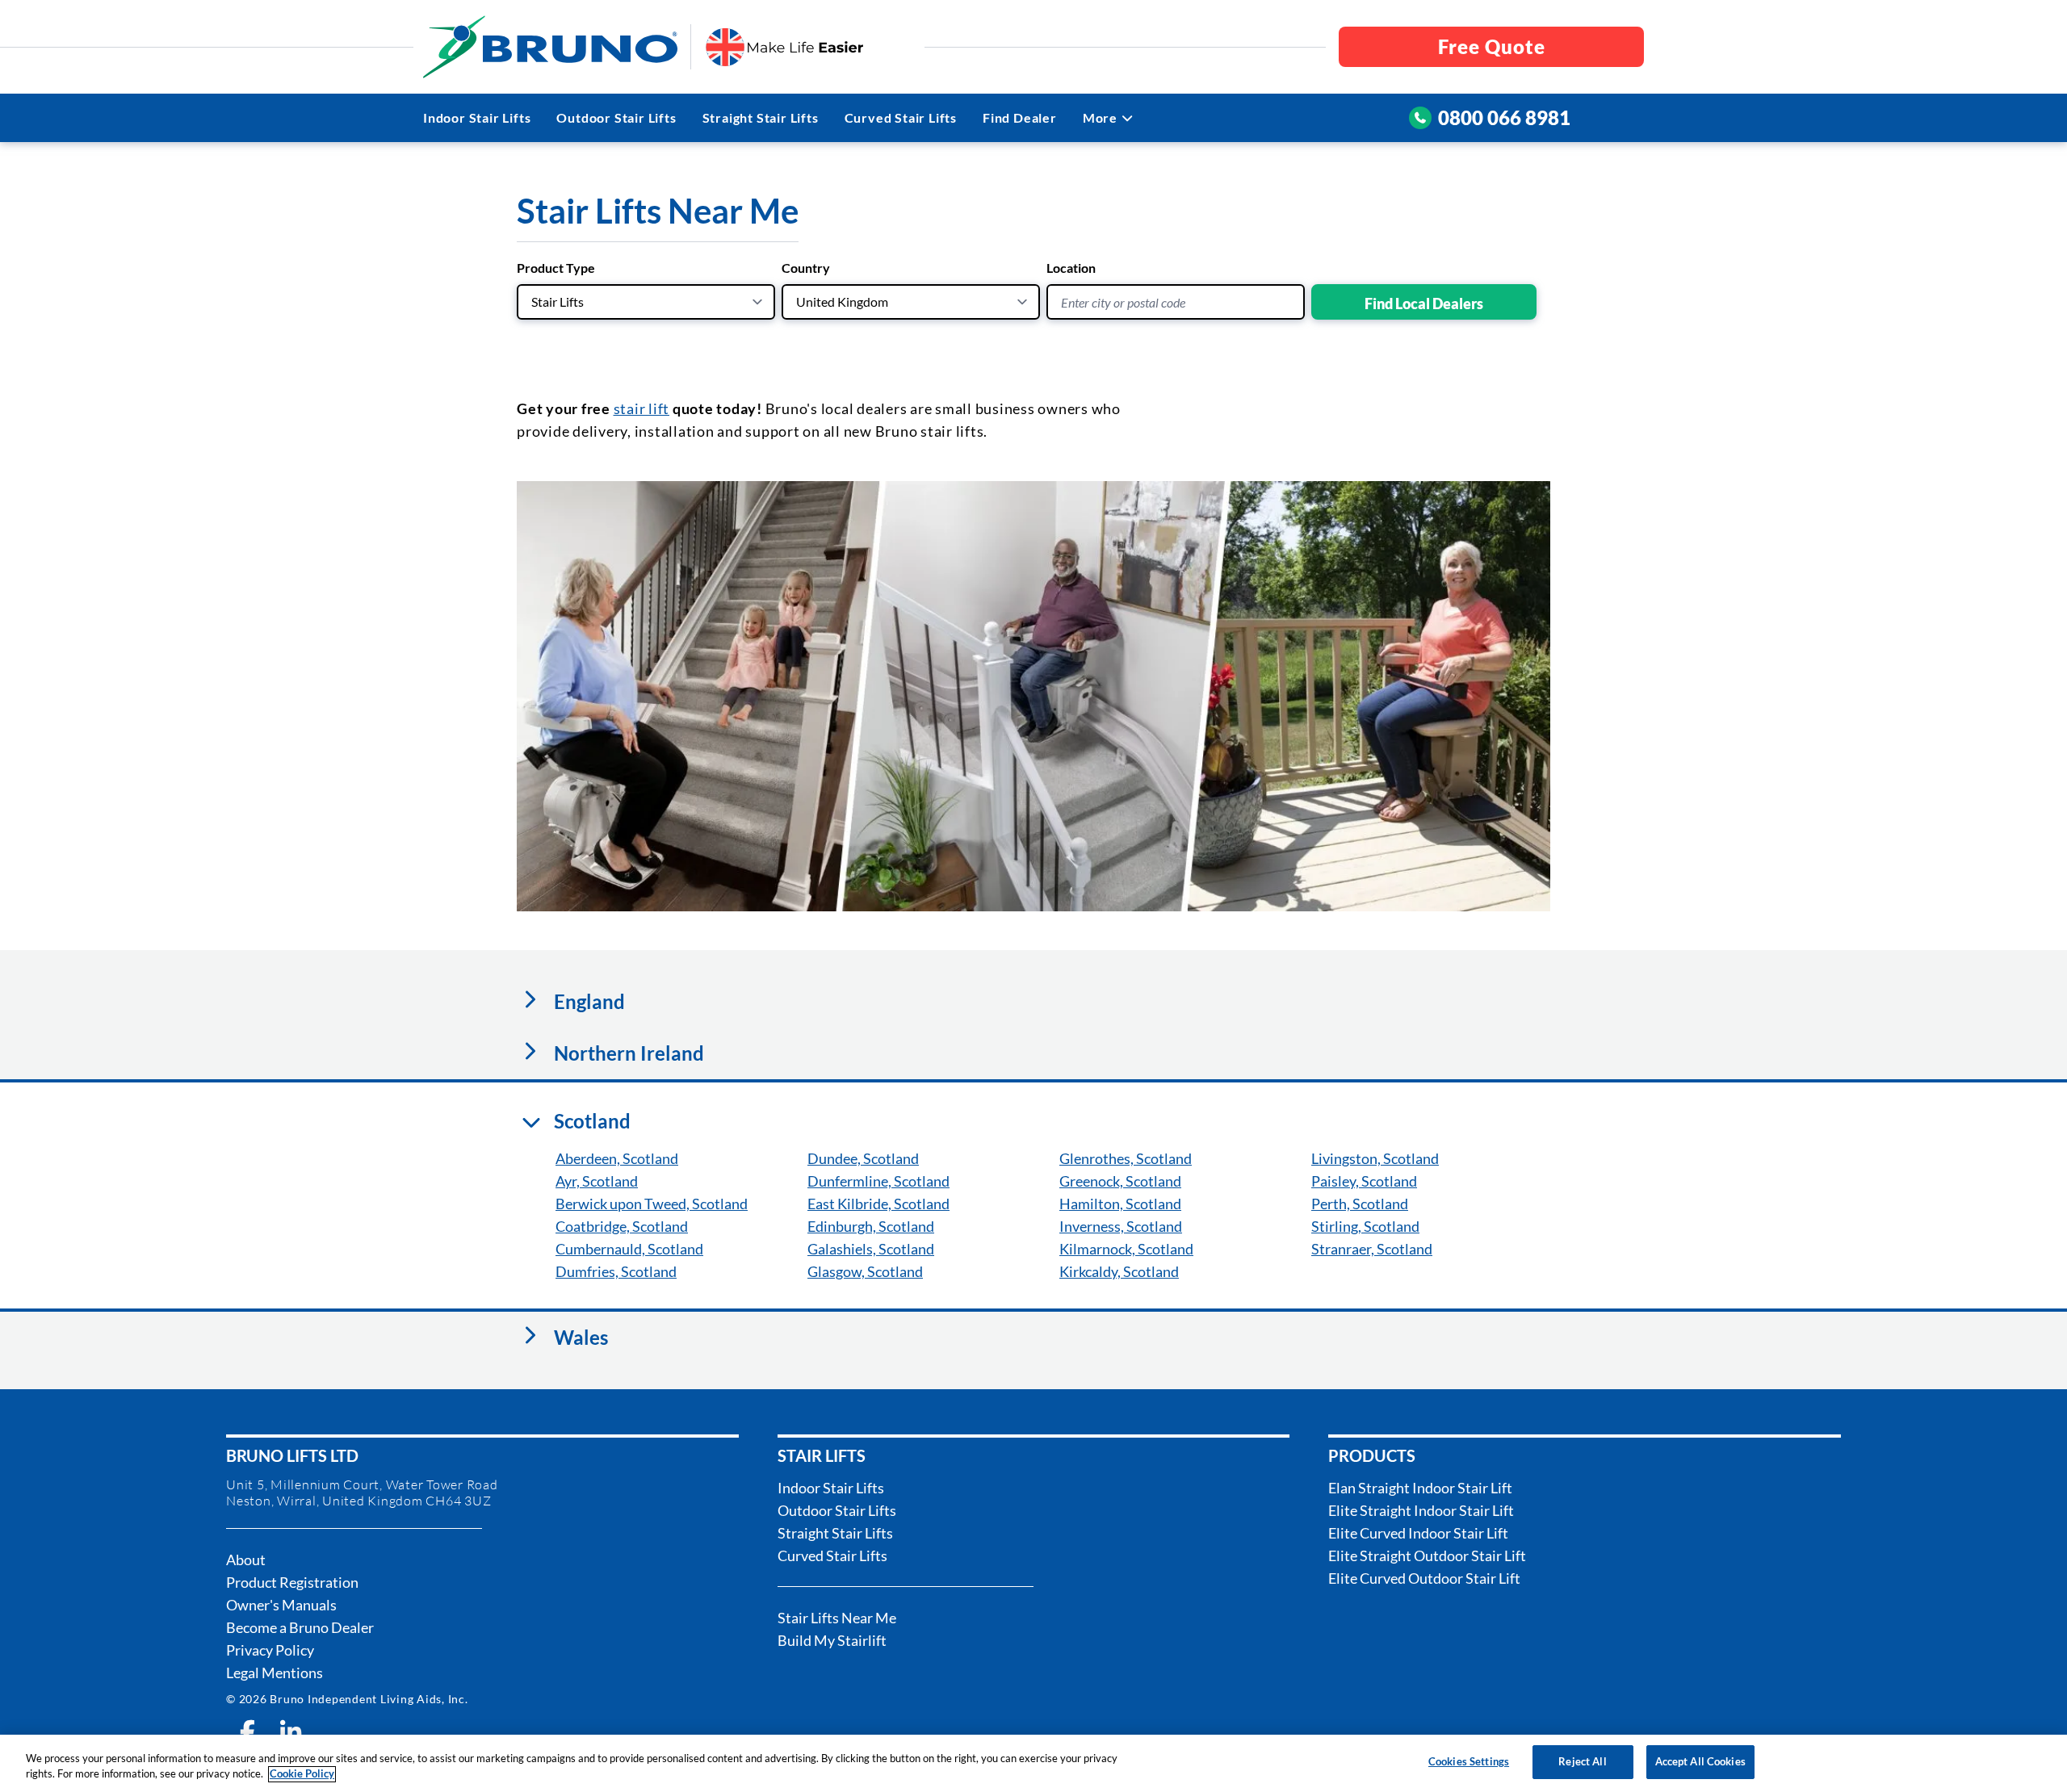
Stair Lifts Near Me (837, 1618)
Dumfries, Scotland (616, 1271)
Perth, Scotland (1360, 1204)
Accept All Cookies (1700, 1761)
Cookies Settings (1469, 1761)
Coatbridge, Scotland (622, 1226)
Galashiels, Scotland (871, 1249)
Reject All (1582, 1761)
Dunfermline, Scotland (878, 1181)
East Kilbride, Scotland (878, 1204)
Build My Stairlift (832, 1640)
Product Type (556, 268)
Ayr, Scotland (597, 1181)
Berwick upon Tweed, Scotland (652, 1204)
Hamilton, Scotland (1120, 1204)
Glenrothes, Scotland (1126, 1158)
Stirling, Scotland (1365, 1226)
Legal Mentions (275, 1673)
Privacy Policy (270, 1650)
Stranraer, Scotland (1372, 1249)
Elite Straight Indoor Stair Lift (1421, 1510)
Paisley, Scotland (1364, 1181)
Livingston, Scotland (1375, 1158)
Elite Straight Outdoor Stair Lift (1427, 1555)
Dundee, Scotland (863, 1158)
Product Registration (292, 1582)
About (246, 1560)
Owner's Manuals (281, 1605)
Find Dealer (1020, 117)
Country (806, 268)
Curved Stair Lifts (901, 117)
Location (1071, 268)
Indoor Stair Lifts (477, 117)
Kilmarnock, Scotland (1126, 1249)
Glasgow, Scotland (865, 1271)
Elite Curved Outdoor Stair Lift (1424, 1578)
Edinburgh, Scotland (871, 1226)
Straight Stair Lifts (761, 117)
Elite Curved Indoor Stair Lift (1418, 1533)
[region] (1033, 1763)
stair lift (642, 408)
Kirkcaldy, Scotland (1119, 1271)
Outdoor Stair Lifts (616, 117)
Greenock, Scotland (1120, 1181)
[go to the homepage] (550, 47)
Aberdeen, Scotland (617, 1158)
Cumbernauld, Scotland (629, 1249)
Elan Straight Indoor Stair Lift (1420, 1488)
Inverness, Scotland (1121, 1226)
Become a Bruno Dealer (300, 1627)
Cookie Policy (302, 1774)
